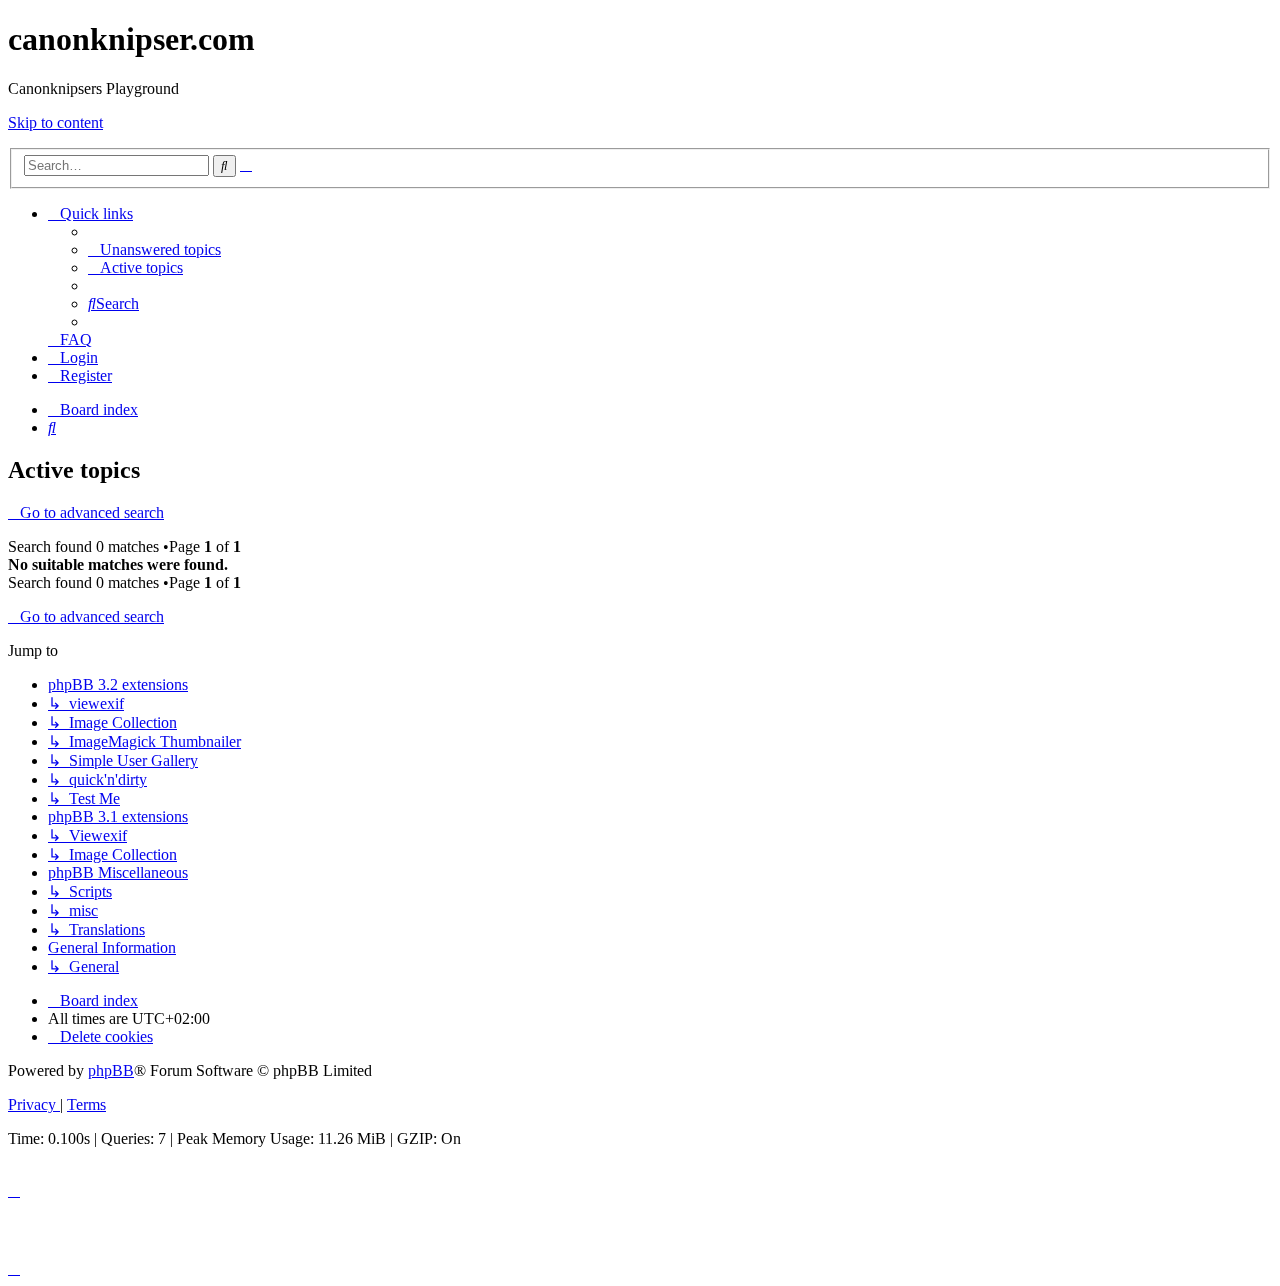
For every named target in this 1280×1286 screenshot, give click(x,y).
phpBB (111, 1070)
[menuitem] (154, 249)
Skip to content (55, 122)
